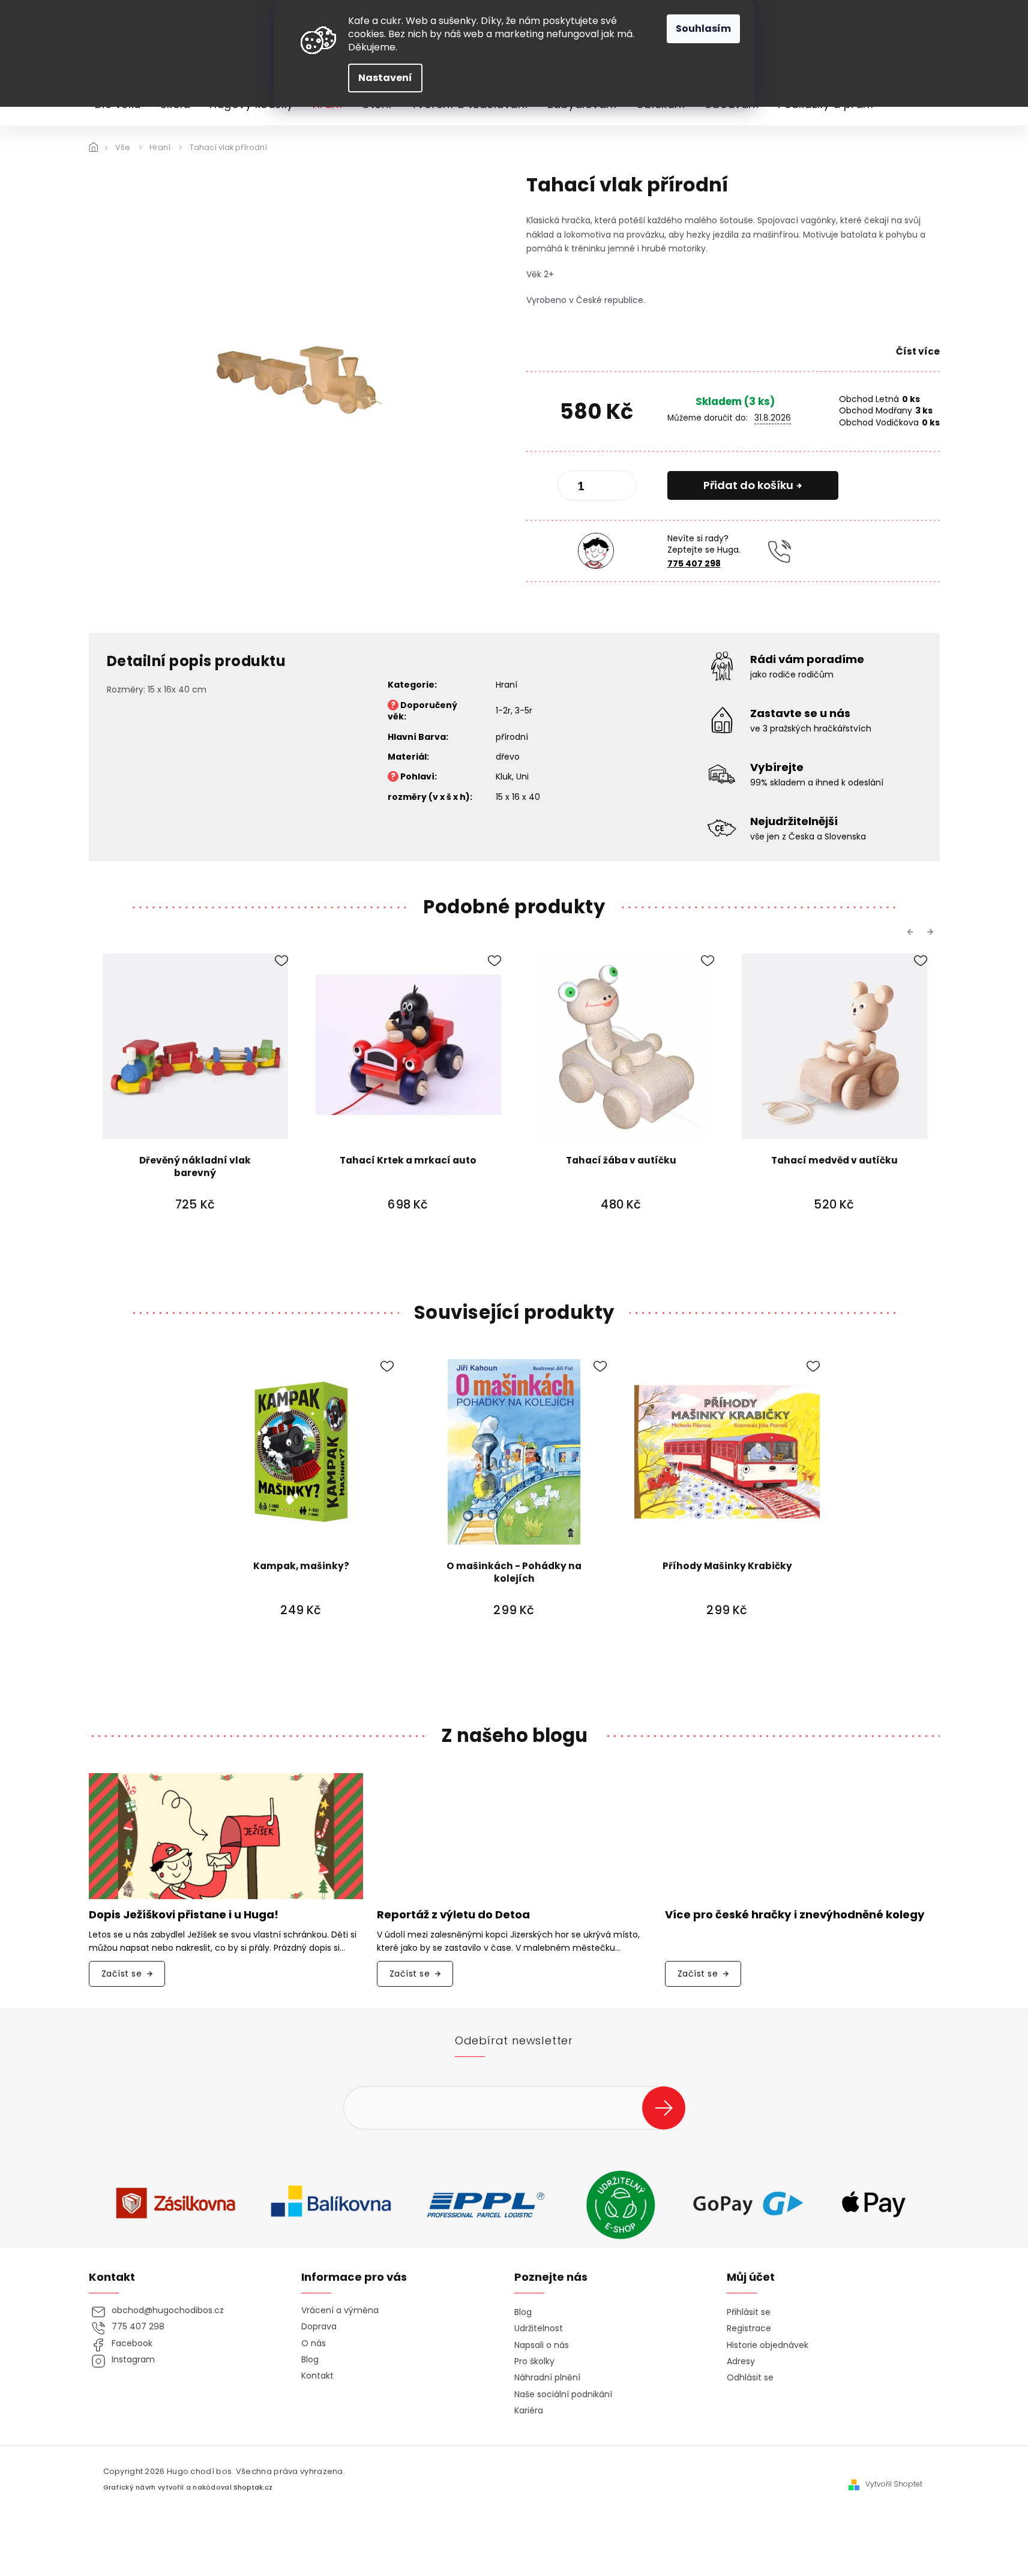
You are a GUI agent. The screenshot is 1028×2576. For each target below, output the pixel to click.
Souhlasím (703, 29)
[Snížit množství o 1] (577, 488)
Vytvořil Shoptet (894, 2484)
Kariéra (529, 2411)
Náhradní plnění (547, 2378)
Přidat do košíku (748, 485)
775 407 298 (694, 563)
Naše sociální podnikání (563, 2394)
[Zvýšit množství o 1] (617, 488)
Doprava (319, 2327)
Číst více (918, 351)
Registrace (749, 2328)
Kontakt (317, 2376)
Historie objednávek (768, 2345)
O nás (314, 2343)
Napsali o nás (542, 2345)
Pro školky (534, 2361)
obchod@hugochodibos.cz (168, 2310)
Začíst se (122, 1974)
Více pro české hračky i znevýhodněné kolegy (795, 1915)
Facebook (132, 2343)
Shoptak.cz (253, 2487)
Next (932, 932)
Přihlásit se (668, 2108)
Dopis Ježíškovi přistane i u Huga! (184, 1915)
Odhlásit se (750, 2378)
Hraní (506, 685)
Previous (912, 932)
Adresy (741, 2361)
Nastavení (385, 78)
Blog (310, 2360)
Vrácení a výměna (340, 2310)
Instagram (133, 2360)
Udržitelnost (539, 2328)
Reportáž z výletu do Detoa (453, 1915)
